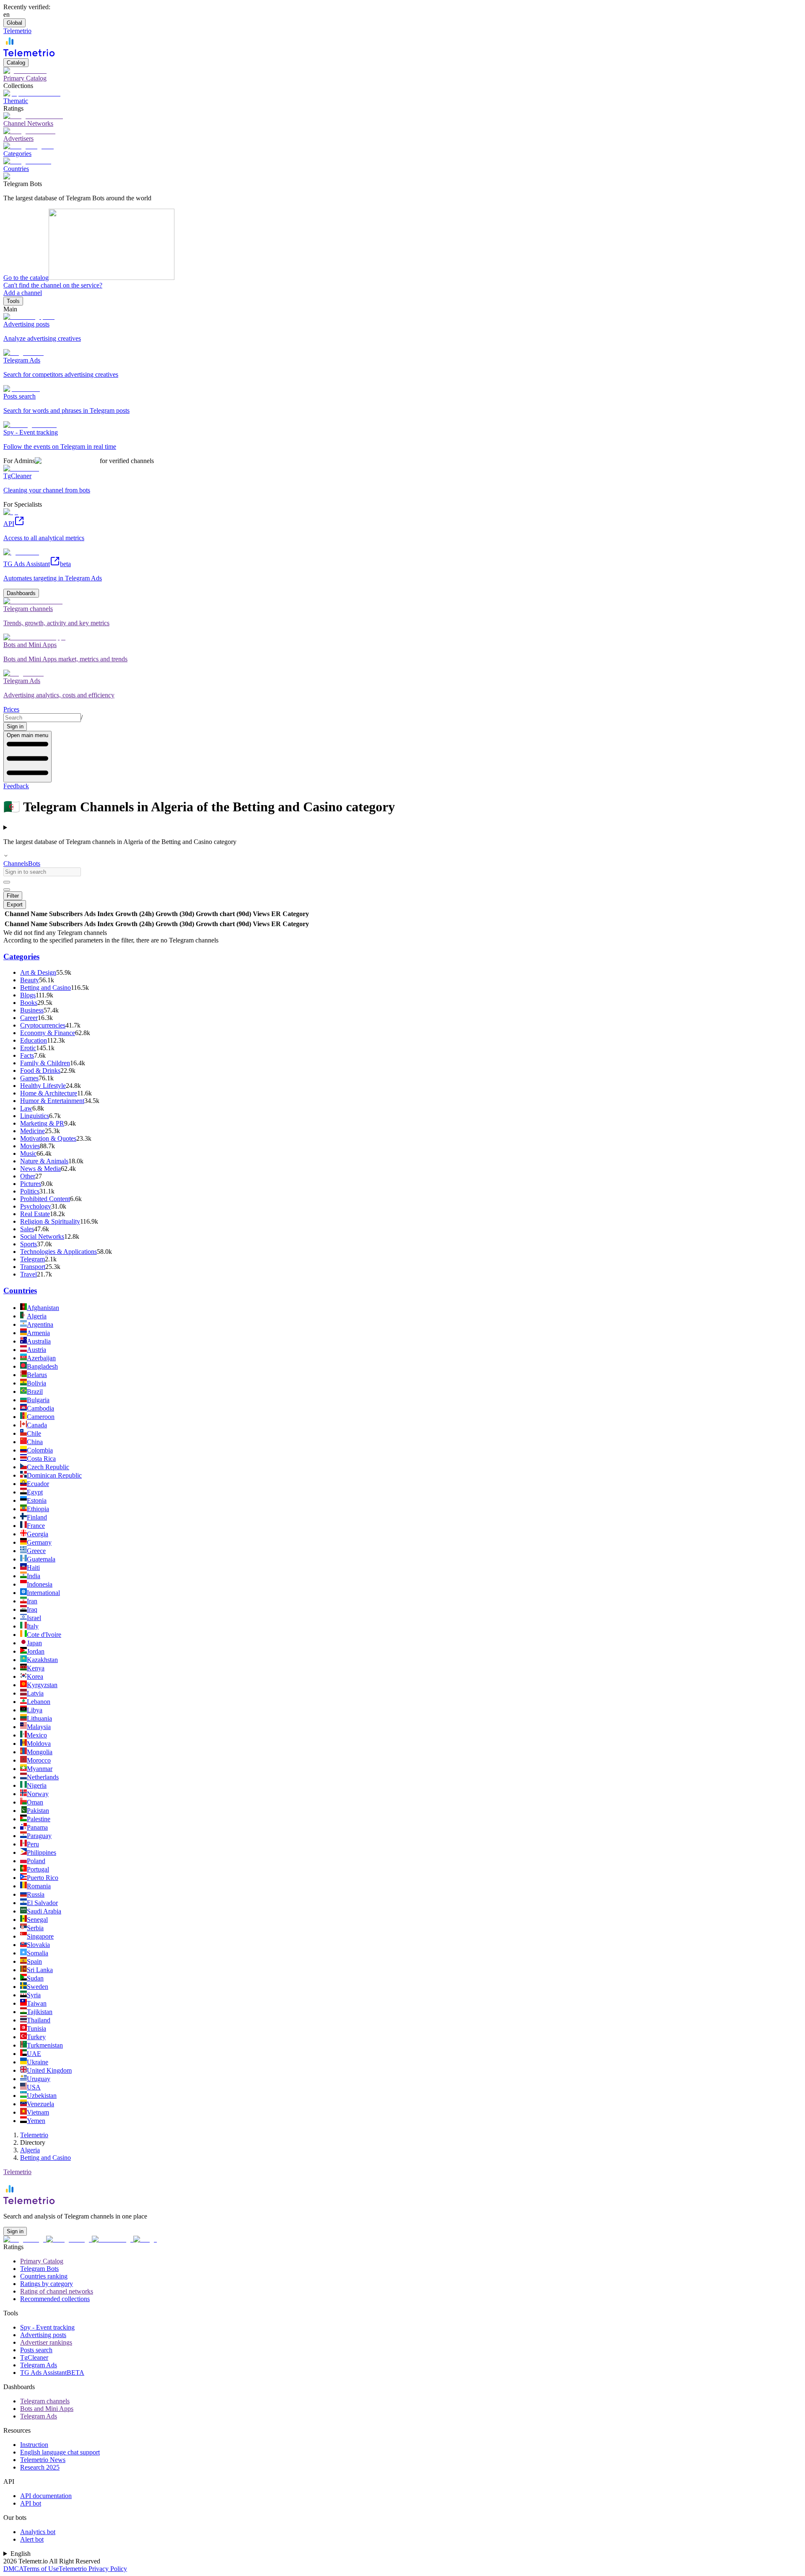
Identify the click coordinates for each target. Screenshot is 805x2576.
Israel (34, 1618)
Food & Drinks (40, 1071)
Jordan (36, 1651)
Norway (38, 1794)
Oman (35, 1802)
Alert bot (32, 2539)
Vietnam (38, 2112)
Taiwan (37, 2003)
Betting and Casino (45, 988)
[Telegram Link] (25, 2239)
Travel (29, 1274)
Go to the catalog (26, 278)
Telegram (32, 1259)
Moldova (39, 1744)
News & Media (40, 1169)
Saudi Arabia (44, 1911)
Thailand (39, 2020)
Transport (33, 1267)
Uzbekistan (42, 2096)
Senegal (37, 1920)
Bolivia (36, 1383)
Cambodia (40, 1408)
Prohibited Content (45, 1199)
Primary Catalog (42, 2261)
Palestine (39, 1819)
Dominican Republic (54, 1475)
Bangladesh (42, 1366)
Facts (27, 1055)
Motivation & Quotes (48, 1138)
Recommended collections (55, 2299)
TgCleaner (34, 2357)
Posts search (36, 2350)
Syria (34, 1995)
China (35, 1442)
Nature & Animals (44, 1161)
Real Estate (35, 1214)
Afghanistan (43, 1308)
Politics (30, 1191)
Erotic (28, 1048)
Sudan (35, 1978)
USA (34, 2087)
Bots (34, 863)
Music (28, 1153)
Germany (39, 1542)
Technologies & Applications (58, 1252)
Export (15, 905)
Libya (35, 1710)
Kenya (36, 1668)
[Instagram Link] (69, 2239)
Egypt (35, 1492)
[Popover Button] (7, 882)
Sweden (38, 1987)
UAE (34, 2054)
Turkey (36, 2037)
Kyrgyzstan (42, 1685)
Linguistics (35, 1116)
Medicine (32, 1131)
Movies (30, 1146)
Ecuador (38, 1484)
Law (26, 1108)
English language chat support (60, 2452)
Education (34, 1040)
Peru (33, 1844)
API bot (31, 2503)
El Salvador (42, 1903)
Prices (11, 709)
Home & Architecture (49, 1093)
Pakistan (38, 1811)
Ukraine (38, 2062)
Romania (39, 1886)
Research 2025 (40, 2467)
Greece (36, 1551)
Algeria (37, 1316)
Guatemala (41, 1559)
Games (29, 1078)
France (36, 1526)
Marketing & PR (42, 1123)
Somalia (38, 1953)
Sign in (15, 726)
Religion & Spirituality (50, 1221)
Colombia (40, 1450)
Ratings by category (47, 2284)
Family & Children (45, 1063)
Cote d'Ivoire (44, 1635)
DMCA (13, 2569)
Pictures (31, 1184)
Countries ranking (44, 2276)
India (34, 1576)
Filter (13, 896)
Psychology (36, 1206)
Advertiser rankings (46, 2342)
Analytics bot (38, 2532)
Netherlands (43, 1777)
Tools (13, 301)
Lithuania (39, 1718)
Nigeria (37, 1785)
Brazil (35, 1392)
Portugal (38, 1869)
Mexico (37, 1735)
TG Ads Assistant (52, 2373)
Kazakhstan (42, 1660)
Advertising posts (43, 2335)
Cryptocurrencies (43, 1025)
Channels (16, 863)
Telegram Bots (39, 2269)
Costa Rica (41, 1459)
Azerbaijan (41, 1358)
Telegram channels (45, 2401)
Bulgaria (38, 1400)
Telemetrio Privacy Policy (93, 2569)
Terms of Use (41, 2569)
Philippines (42, 1852)
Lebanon (39, 1702)
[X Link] (145, 2239)
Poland (36, 1861)
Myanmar (40, 1769)
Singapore (40, 1936)
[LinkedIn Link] (113, 2239)
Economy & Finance (48, 1033)
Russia (36, 1894)
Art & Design (38, 972)
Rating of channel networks (57, 2291)
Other (28, 1176)
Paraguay (39, 1836)
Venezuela (40, 2104)
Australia (39, 1341)
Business (32, 1010)
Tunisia (36, 2028)
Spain (34, 1961)
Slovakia (38, 1945)
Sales (27, 1229)
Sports (29, 1244)
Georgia (38, 1534)
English (21, 2554)
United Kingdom (49, 2070)
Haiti (33, 1568)
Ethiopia (38, 1509)
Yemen (36, 2121)
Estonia (37, 1500)
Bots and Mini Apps (47, 2409)
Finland (37, 1517)
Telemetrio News (43, 2460)
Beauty (30, 980)
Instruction (34, 2445)
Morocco (39, 1760)
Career (29, 1018)
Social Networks (42, 1236)
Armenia (38, 1333)
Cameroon (41, 1417)
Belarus (37, 1375)
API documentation (46, 2496)
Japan (34, 1643)
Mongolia (40, 1752)
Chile (34, 1433)
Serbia (35, 1928)
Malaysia (39, 1727)
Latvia (35, 1693)
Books (29, 1003)
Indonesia (40, 1584)
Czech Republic (48, 1467)
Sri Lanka (40, 1970)
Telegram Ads (39, 2365)
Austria (36, 1350)
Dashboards (21, 593)
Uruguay (39, 2079)
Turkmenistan (45, 2045)
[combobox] (42, 718)
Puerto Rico (43, 1878)
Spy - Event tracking (47, 2327)
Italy (33, 1626)
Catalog (16, 63)
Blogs (28, 995)
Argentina (40, 1324)
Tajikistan (40, 2012)
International (43, 1593)
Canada (37, 1425)
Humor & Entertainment (52, 1101)
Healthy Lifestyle (43, 1086)
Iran (32, 1601)
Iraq (32, 1609)
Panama (37, 1827)
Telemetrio (34, 2135)
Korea (35, 1676)
